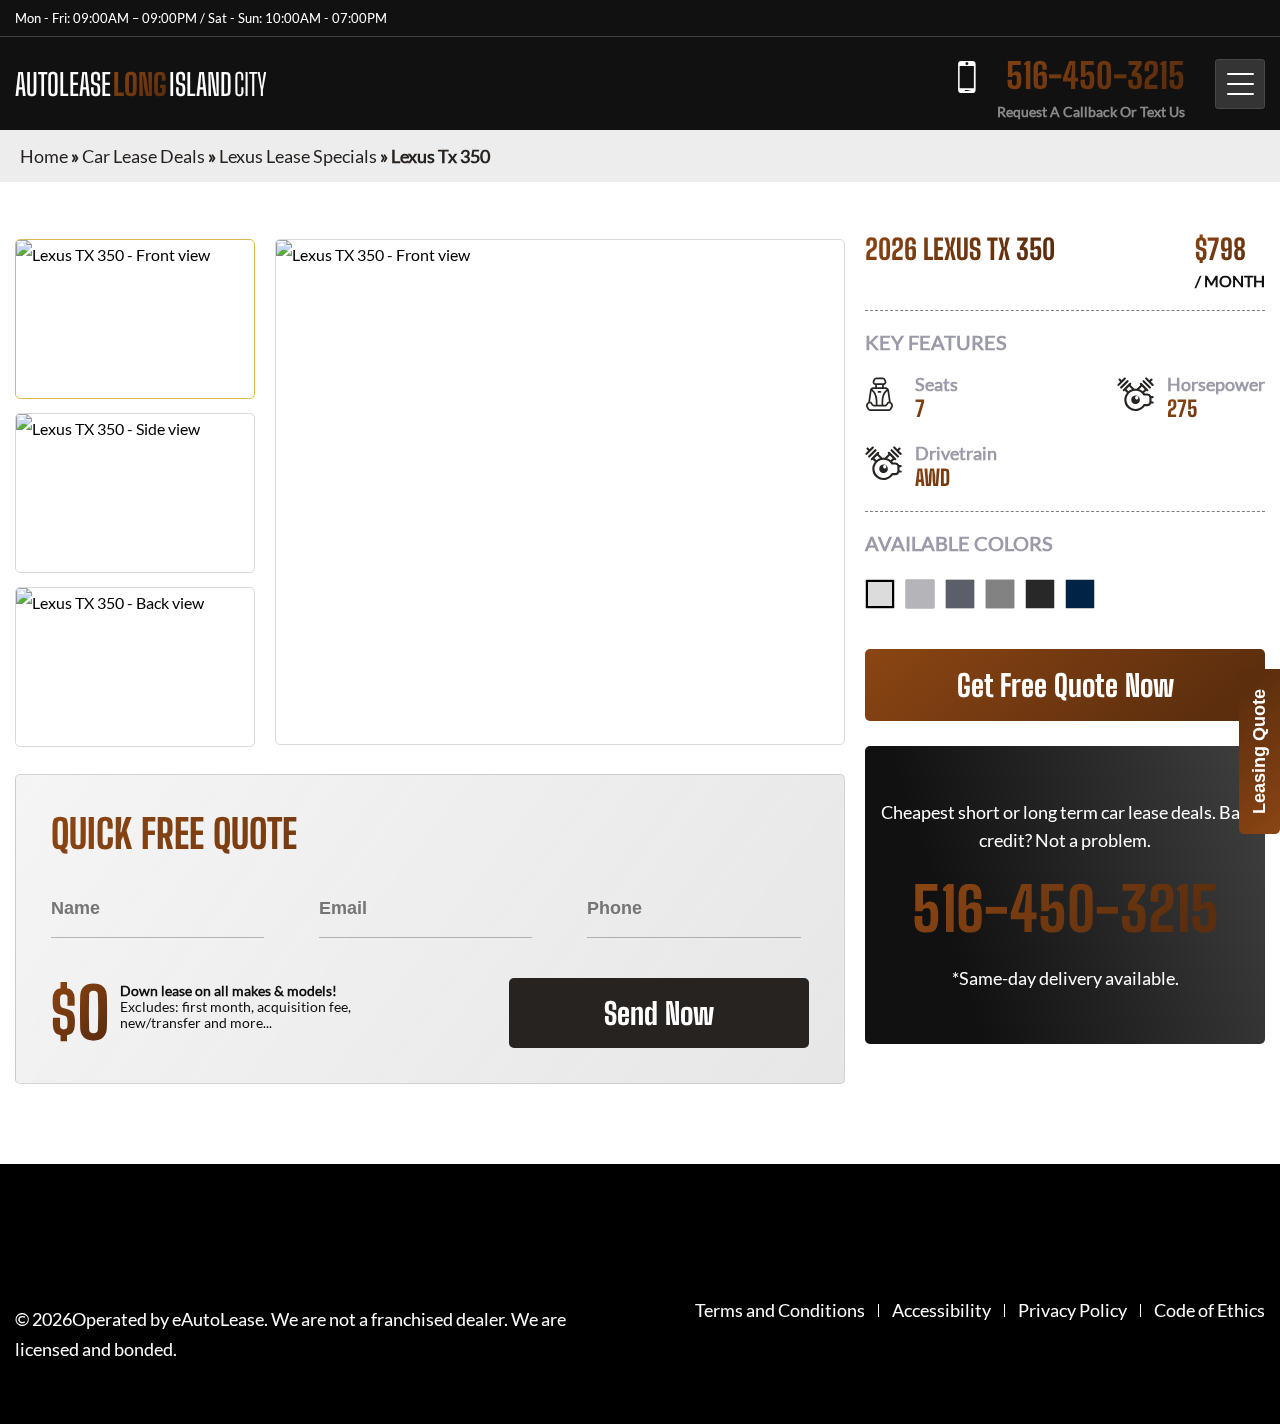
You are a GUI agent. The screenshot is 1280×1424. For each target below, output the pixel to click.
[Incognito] (1000, 594)
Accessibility (941, 1310)
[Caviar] (1040, 594)
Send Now (659, 1013)
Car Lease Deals (143, 156)
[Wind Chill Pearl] (880, 594)
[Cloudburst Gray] (960, 594)
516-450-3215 (1095, 75)
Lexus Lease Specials (298, 156)
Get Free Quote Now (1065, 685)
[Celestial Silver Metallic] (920, 594)
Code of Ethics (1209, 1310)
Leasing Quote (1259, 751)
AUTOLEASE (141, 84)
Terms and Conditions (780, 1310)
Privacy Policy (1072, 1310)
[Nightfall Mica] (1080, 594)
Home (44, 156)
